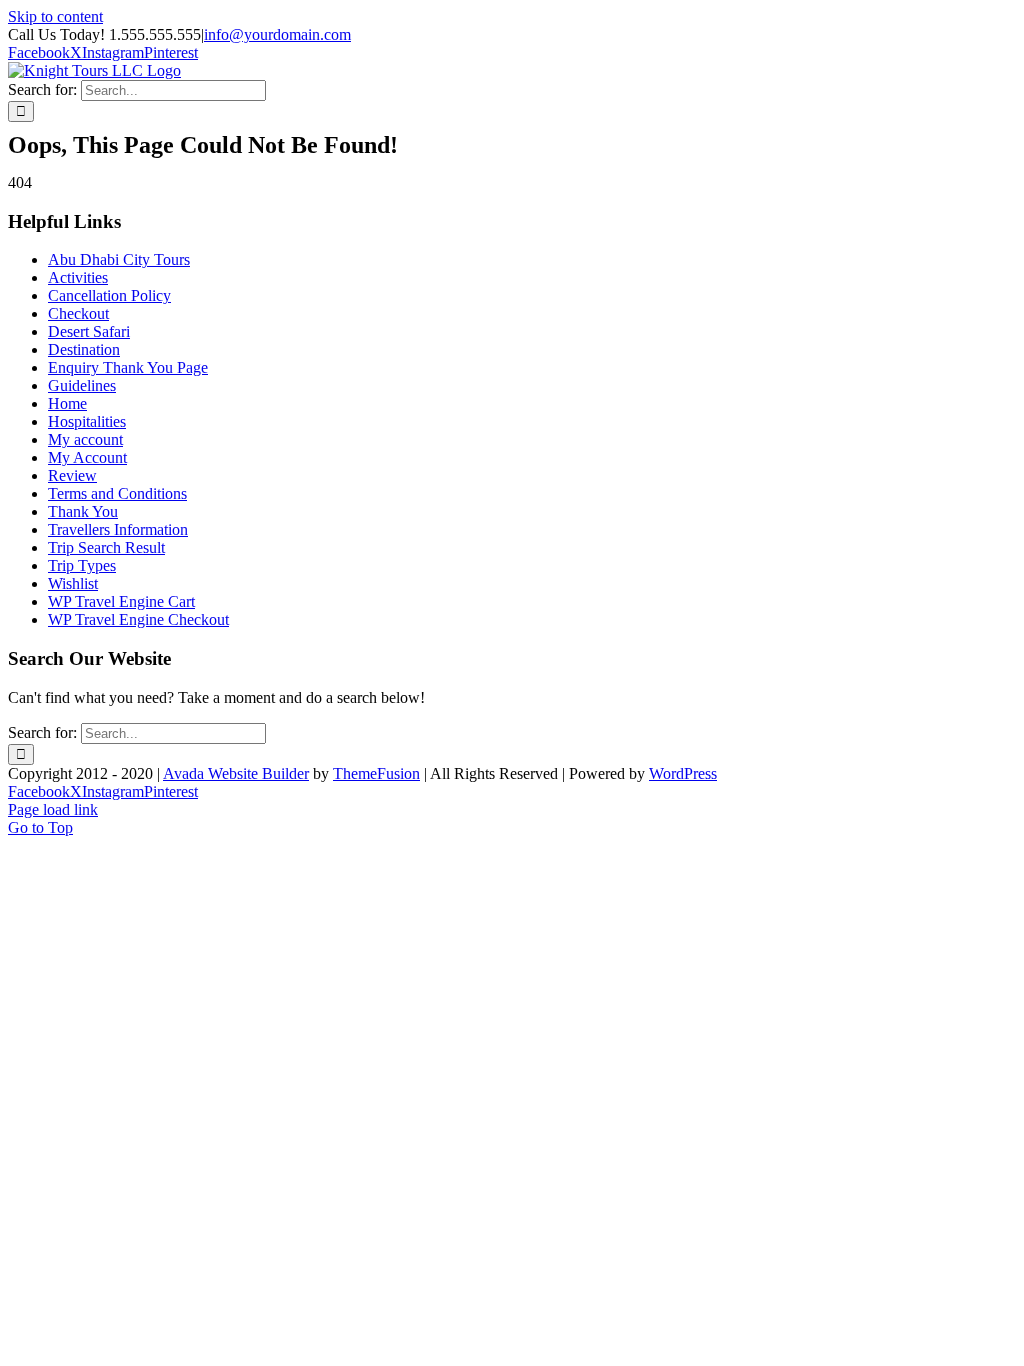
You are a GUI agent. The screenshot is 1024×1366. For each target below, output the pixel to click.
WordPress (683, 773)
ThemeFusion (376, 773)
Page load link (53, 809)
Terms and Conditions (117, 493)
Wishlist (73, 583)
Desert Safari (89, 331)
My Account (87, 457)
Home (67, 403)
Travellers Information (118, 529)
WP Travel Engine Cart (121, 601)
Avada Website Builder (236, 773)
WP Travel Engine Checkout (138, 619)
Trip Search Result (106, 547)
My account (85, 439)
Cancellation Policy (109, 295)
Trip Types (82, 565)
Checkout (78, 313)
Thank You (83, 511)
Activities (78, 277)
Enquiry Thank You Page (128, 367)
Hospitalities (87, 421)
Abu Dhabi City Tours (119, 259)
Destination (84, 349)
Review (72, 475)
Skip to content (55, 16)
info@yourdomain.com (277, 34)
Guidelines (82, 385)
